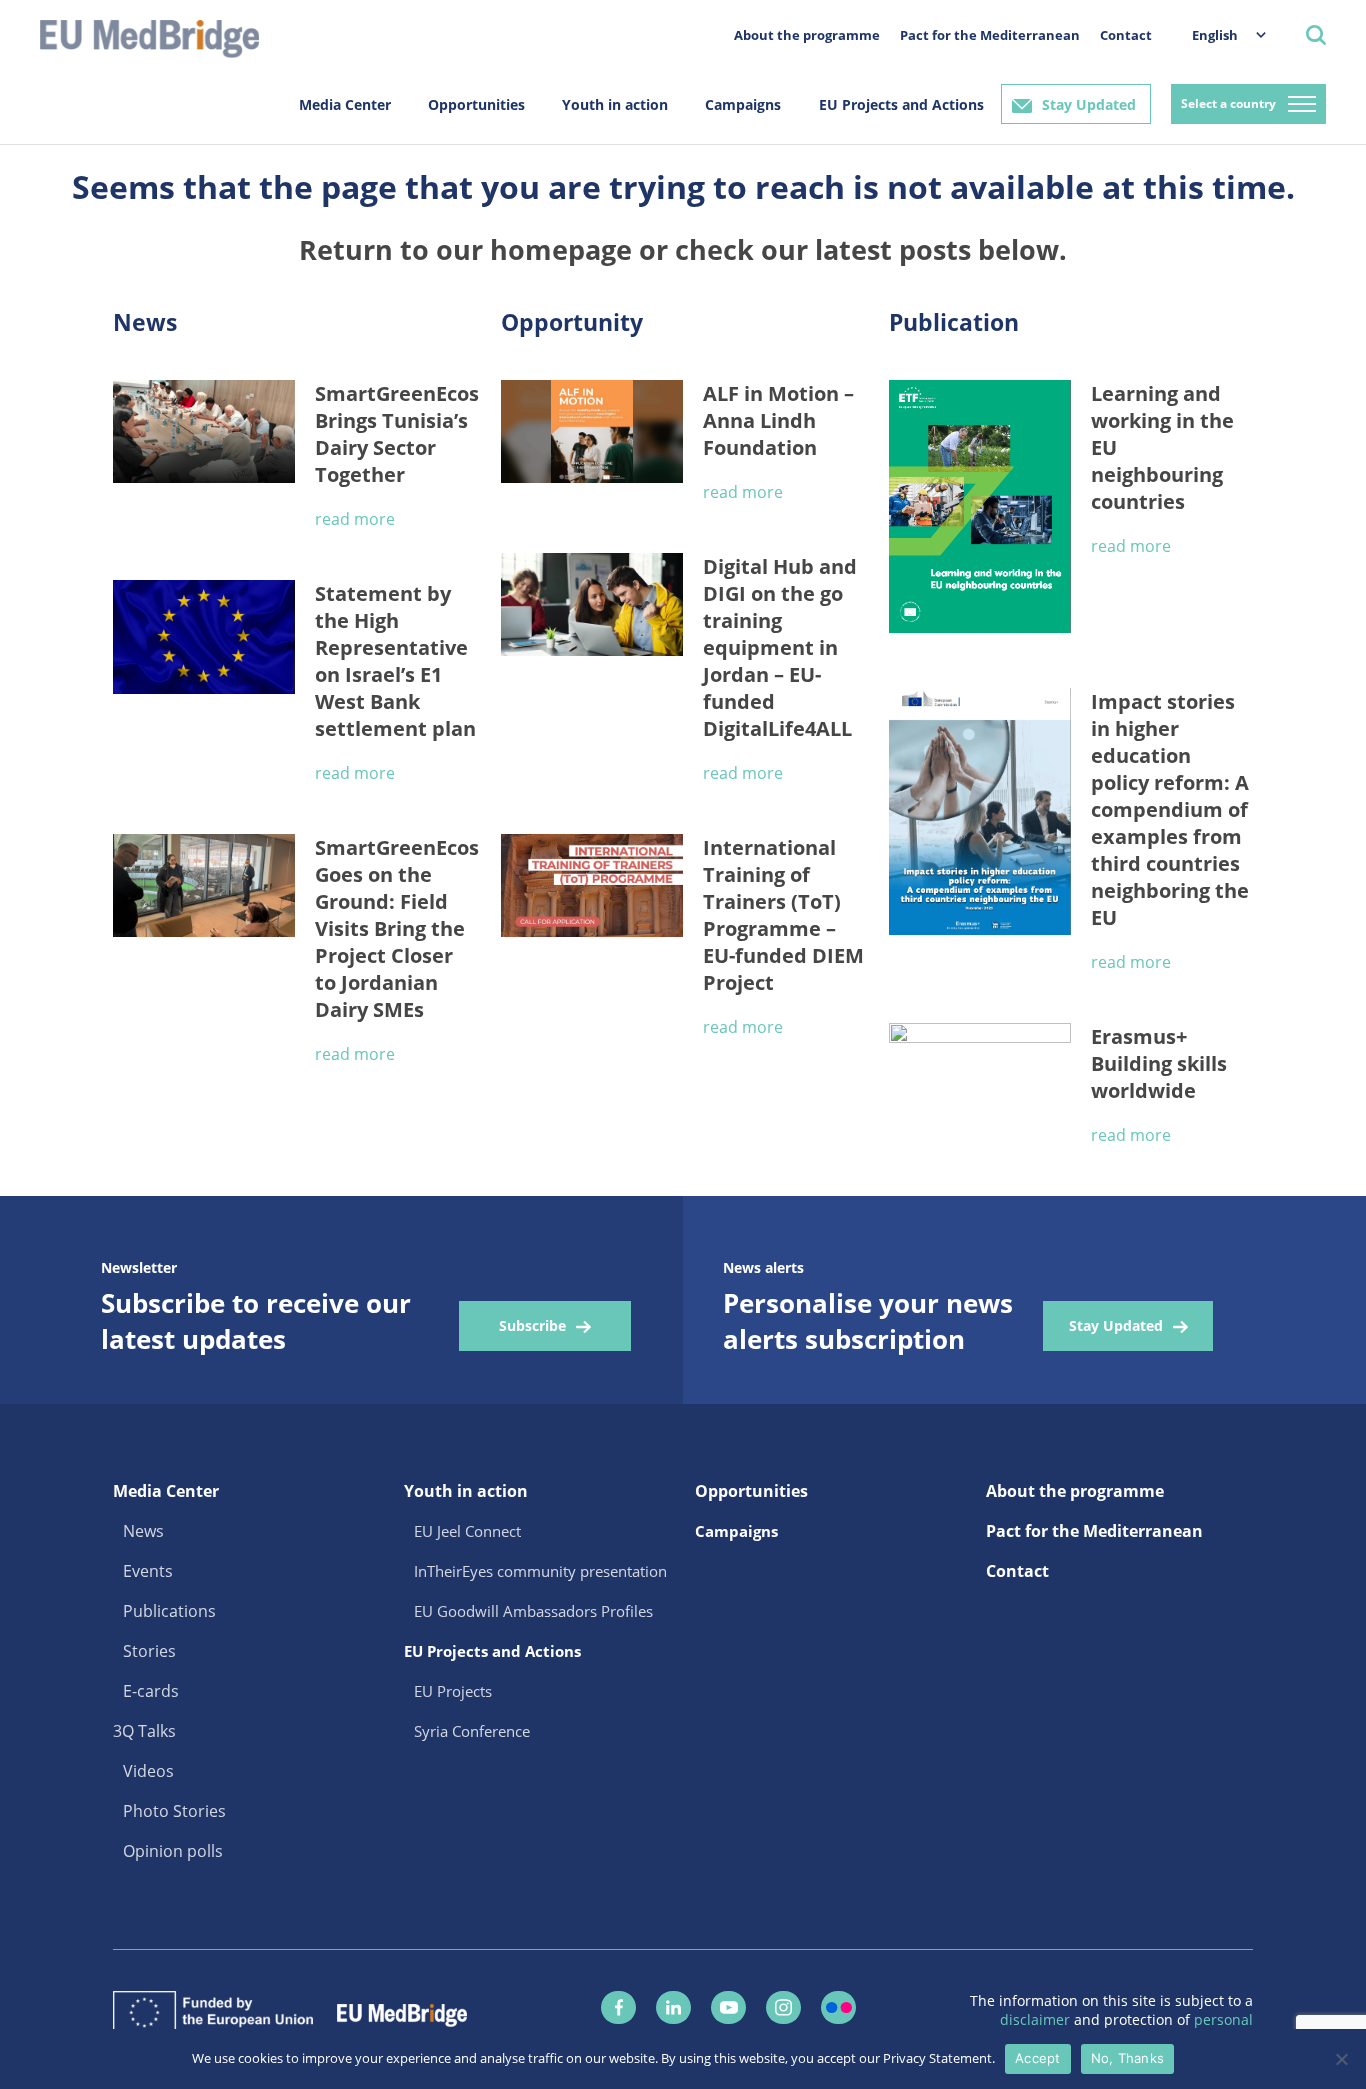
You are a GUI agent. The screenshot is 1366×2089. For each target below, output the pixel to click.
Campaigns (743, 104)
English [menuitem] (1215, 35)
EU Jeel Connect (467, 1531)
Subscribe (532, 1325)
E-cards (151, 1691)
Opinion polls (173, 1851)
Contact (1126, 35)
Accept (1038, 2058)
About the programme (807, 35)
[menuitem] (1219, 34)
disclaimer (1037, 2019)
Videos (148, 1771)
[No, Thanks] (1341, 2059)
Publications (169, 1611)
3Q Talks (144, 1731)
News (143, 1531)
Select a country (1228, 103)
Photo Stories (174, 1811)
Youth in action (615, 104)
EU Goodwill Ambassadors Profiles (533, 1611)
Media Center (345, 104)
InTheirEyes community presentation (540, 1571)
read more (355, 519)
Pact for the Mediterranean (990, 35)
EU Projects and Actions (901, 104)
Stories (149, 1651)
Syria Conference (472, 1731)
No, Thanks (1128, 2058)
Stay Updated (1089, 104)
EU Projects (453, 1691)
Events (148, 1571)
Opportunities (476, 104)
